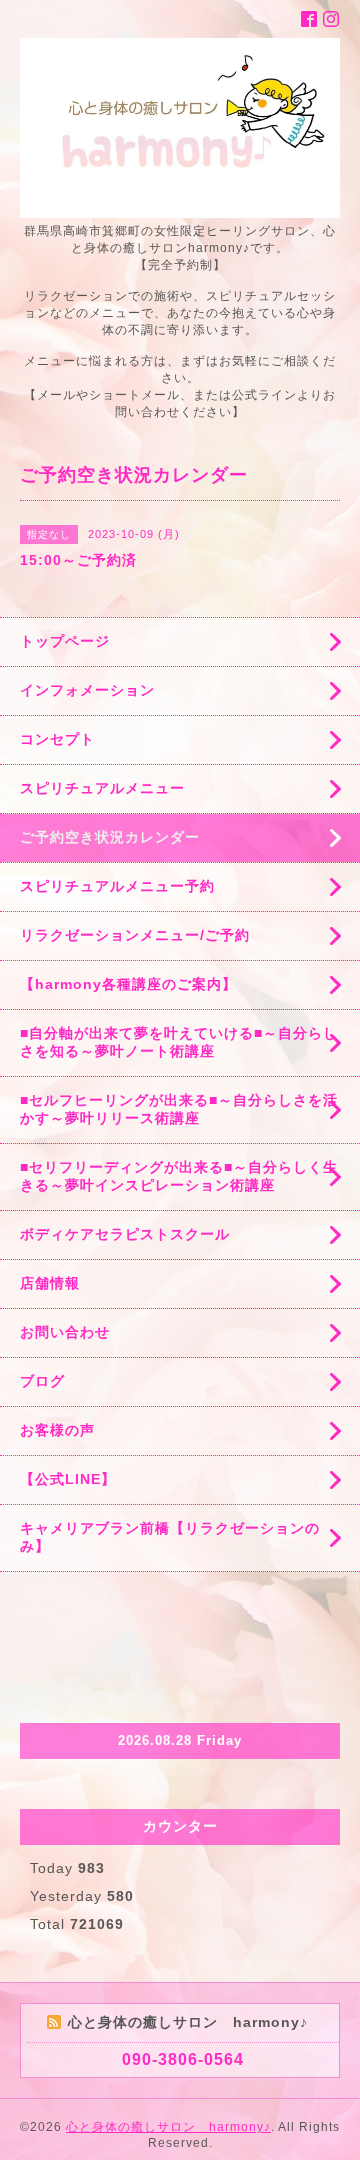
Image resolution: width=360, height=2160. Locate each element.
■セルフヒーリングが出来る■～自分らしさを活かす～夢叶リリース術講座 (179, 1109)
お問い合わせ (65, 1332)
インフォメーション (87, 690)
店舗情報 (50, 1283)
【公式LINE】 (68, 1479)
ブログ (42, 1381)
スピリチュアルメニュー (102, 788)
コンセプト (57, 739)
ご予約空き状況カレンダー (110, 837)
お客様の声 (57, 1430)
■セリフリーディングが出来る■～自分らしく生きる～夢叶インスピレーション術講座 (179, 1176)
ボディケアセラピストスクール (125, 1234)
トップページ (65, 641)
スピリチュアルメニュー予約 (117, 886)
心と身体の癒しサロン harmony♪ (168, 2127)
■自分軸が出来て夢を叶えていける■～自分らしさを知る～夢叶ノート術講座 (179, 1042)
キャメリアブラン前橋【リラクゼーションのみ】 (170, 1537)
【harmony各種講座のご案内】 (128, 984)
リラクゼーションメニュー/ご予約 (135, 935)
